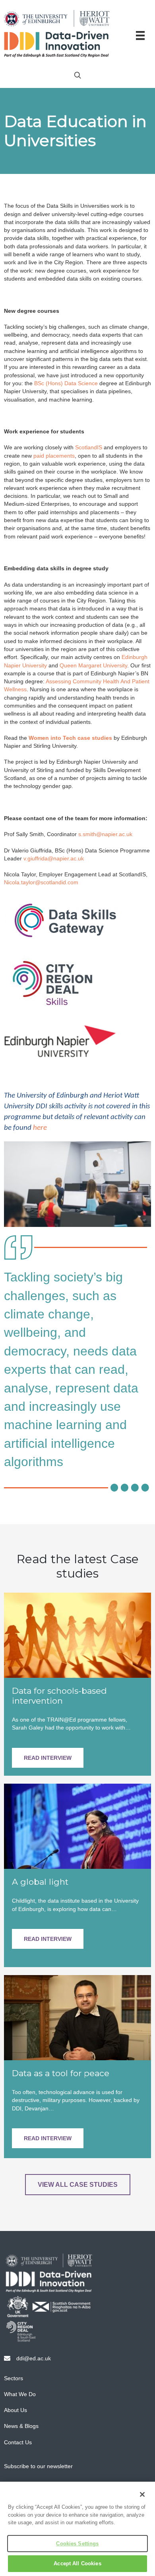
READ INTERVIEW (48, 1758)
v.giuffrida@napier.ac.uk (54, 858)
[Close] (142, 2494)
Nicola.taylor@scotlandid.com (41, 882)
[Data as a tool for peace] (77, 2017)
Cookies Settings (77, 2544)
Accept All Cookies (77, 2563)
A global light (40, 1882)
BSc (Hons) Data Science (66, 383)
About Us (15, 2410)
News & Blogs (21, 2426)
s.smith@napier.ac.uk (105, 834)
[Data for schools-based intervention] (77, 1634)
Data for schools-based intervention (59, 1696)
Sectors (14, 2378)
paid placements (54, 456)
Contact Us (18, 2442)
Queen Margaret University (93, 665)
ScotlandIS (89, 447)
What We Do (20, 2394)
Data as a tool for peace (61, 2073)
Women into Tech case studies (70, 738)
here (40, 1128)
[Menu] (140, 35)
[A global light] (77, 1826)
